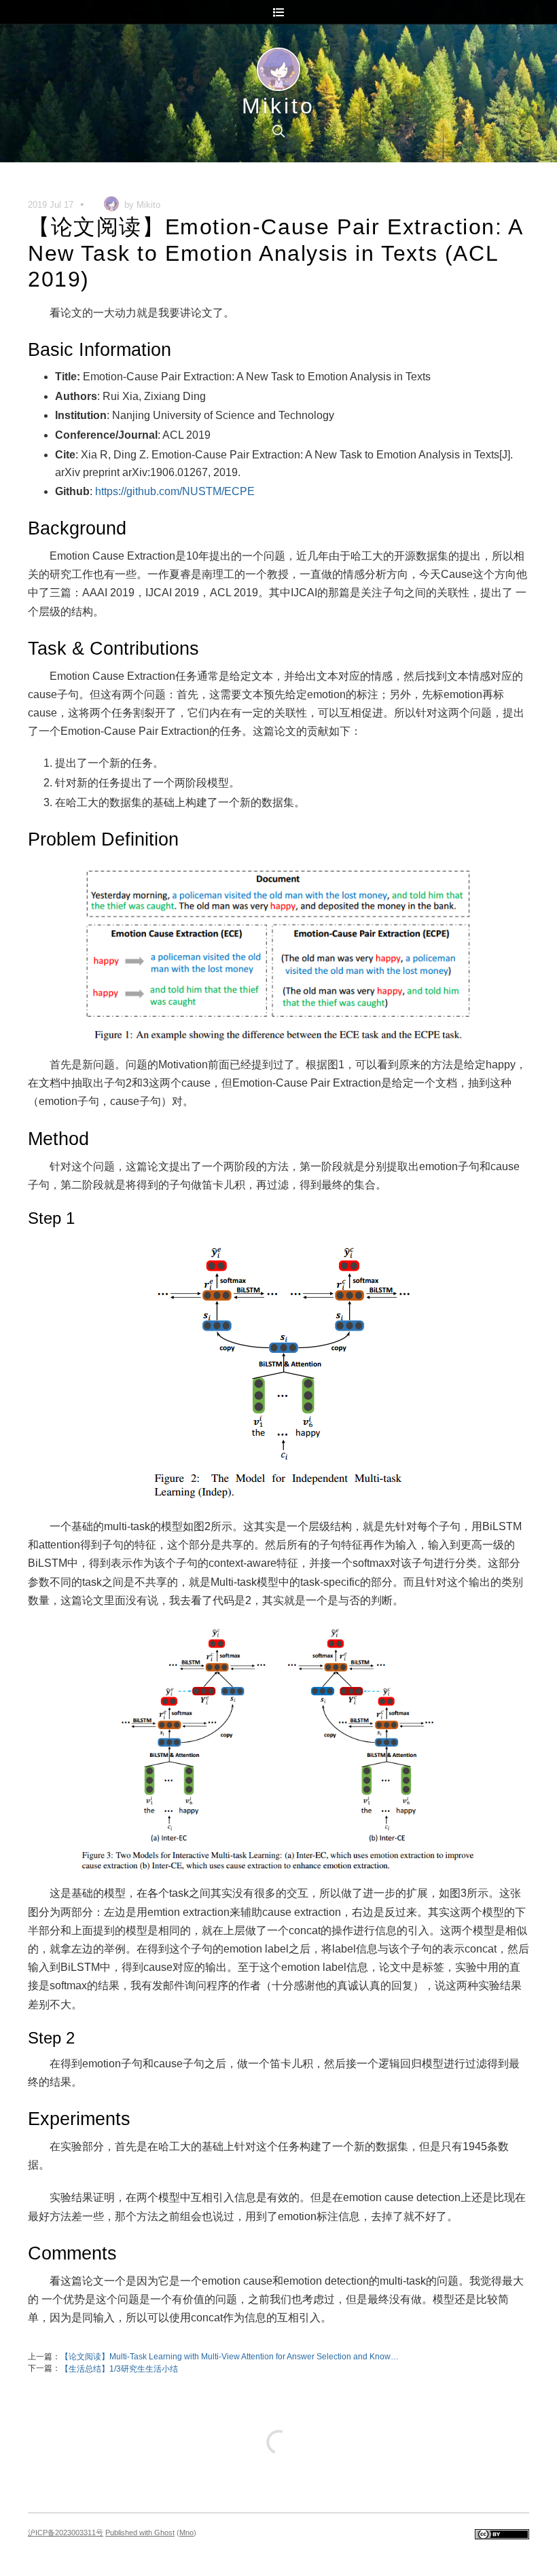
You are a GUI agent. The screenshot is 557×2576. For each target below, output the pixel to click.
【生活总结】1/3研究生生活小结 (119, 2369)
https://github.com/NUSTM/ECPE (175, 491)
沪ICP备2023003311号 (66, 2533)
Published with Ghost (140, 2533)
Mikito (278, 106)
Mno (186, 2533)
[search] (278, 131)
